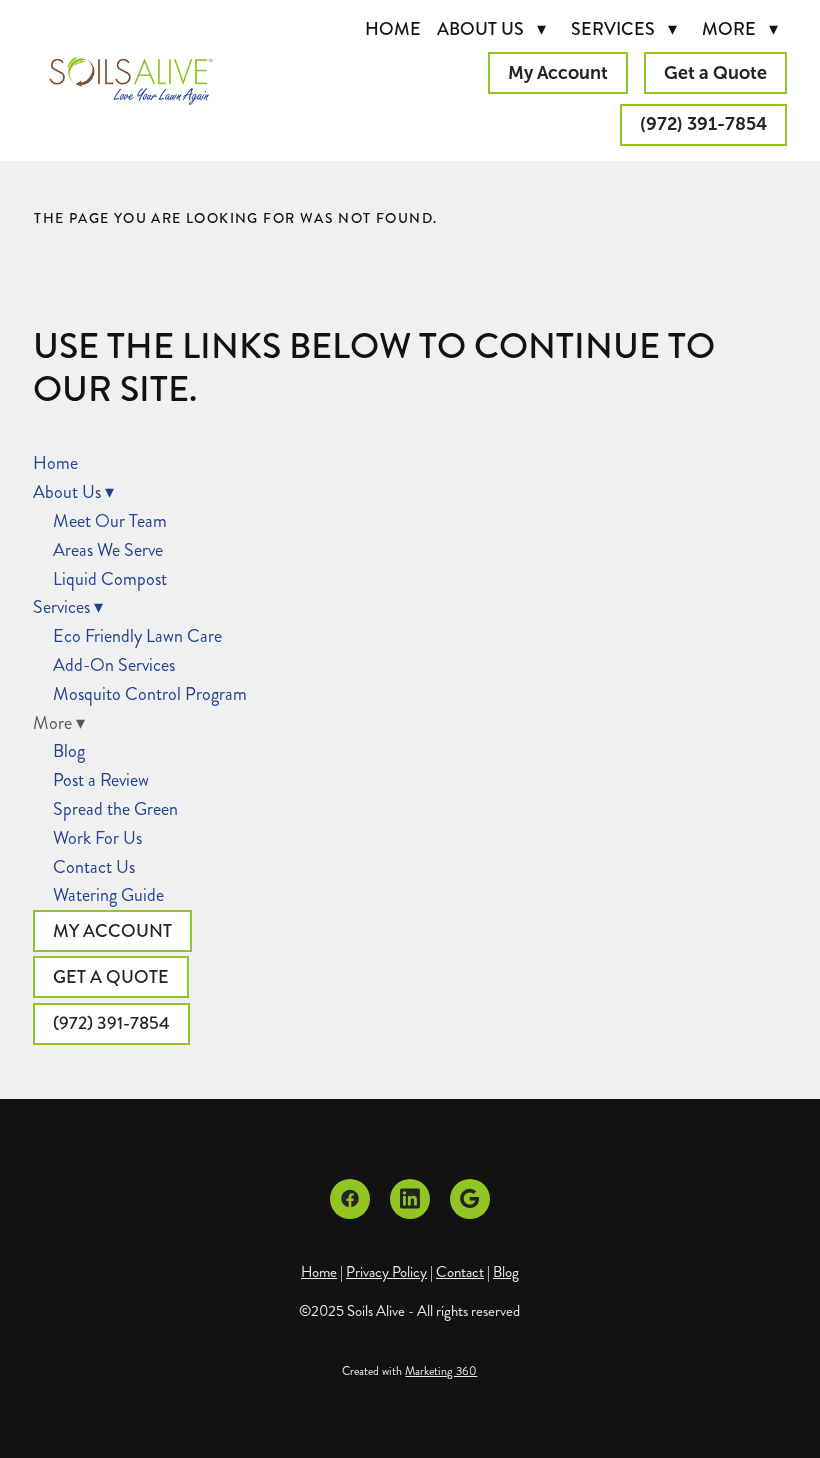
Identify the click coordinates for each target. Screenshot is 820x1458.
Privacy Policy (386, 1272)
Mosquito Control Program (150, 694)
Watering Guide (108, 895)
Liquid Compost (110, 579)
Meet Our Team (110, 521)
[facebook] (350, 1199)
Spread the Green (115, 809)
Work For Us (97, 838)
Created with (409, 1371)
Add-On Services (114, 665)
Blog (69, 751)
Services (624, 29)
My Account (558, 73)
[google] (470, 1199)
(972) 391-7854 (703, 124)
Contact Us (94, 867)
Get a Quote (715, 73)
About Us (491, 29)
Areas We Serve (108, 550)
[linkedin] (410, 1199)
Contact (460, 1272)
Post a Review (101, 780)
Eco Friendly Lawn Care (137, 636)
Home (393, 29)
